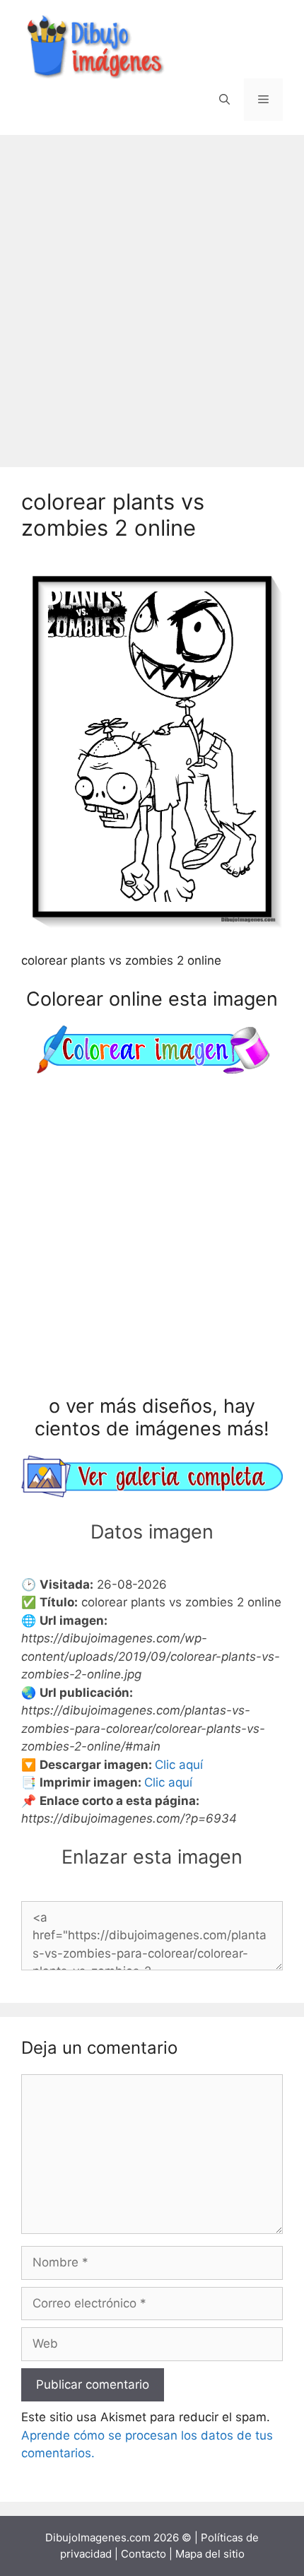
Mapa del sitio (210, 2554)
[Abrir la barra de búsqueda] (224, 100)
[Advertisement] (152, 294)
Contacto (144, 2554)
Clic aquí (179, 1765)
